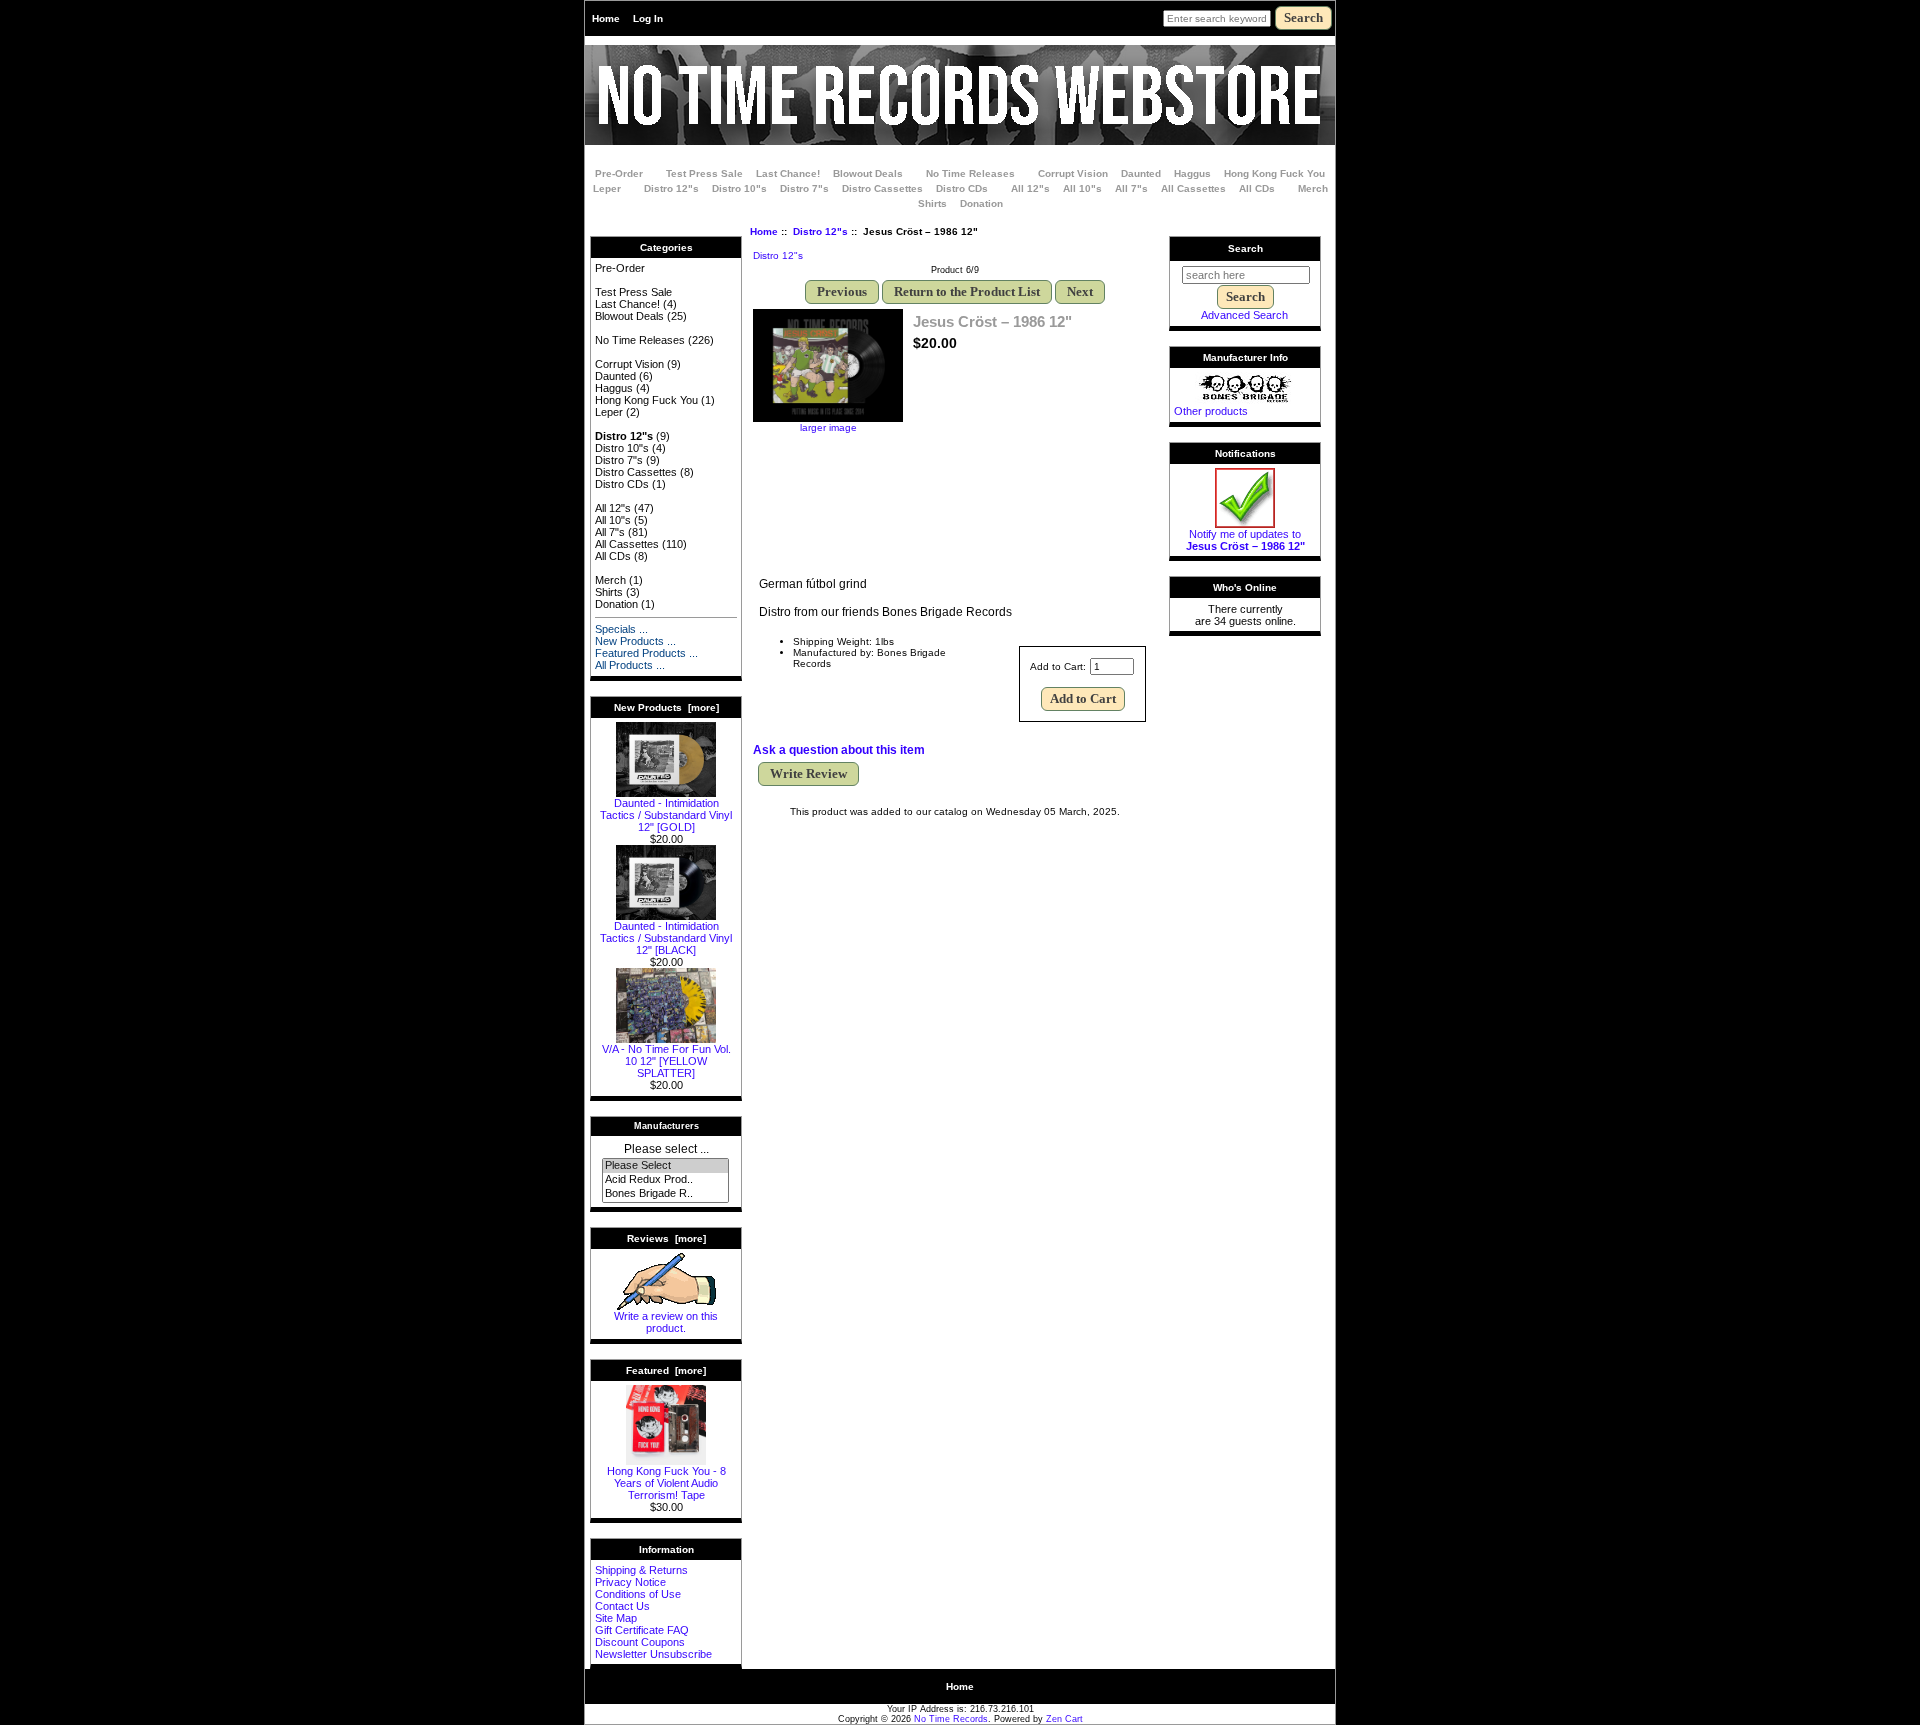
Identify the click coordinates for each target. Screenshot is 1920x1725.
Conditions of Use (638, 1594)
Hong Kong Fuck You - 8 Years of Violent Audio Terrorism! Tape (666, 1483)
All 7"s (1131, 188)
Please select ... (666, 1149)
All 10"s (1082, 188)
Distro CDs (962, 188)
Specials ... (621, 629)
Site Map (616, 1618)
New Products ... (635, 641)
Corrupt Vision (1073, 173)
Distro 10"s (739, 188)
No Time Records (951, 1719)
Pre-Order (619, 173)
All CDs (1257, 188)
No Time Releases (970, 173)
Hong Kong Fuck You (1274, 173)
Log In (648, 18)
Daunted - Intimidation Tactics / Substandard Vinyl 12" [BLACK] (666, 938)
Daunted (1141, 173)
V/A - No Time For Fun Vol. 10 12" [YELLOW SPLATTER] (666, 1061)
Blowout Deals (868, 173)
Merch (1313, 188)
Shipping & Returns (641, 1570)
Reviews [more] (666, 1238)
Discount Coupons (640, 1642)
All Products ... (630, 665)
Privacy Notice (630, 1582)
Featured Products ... (646, 653)
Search (1245, 248)
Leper (607, 188)
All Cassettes (1193, 188)
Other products (1211, 411)
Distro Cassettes (882, 188)
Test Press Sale (704, 173)
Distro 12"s (820, 231)
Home (606, 18)
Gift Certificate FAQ (642, 1630)
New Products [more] (666, 707)
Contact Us (622, 1606)
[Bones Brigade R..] (665, 1194)
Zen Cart (1064, 1719)
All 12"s (1030, 188)
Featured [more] (666, 1370)
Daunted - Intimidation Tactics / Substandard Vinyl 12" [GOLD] (666, 815)
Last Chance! (788, 173)
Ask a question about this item (839, 750)
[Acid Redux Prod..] (665, 1180)
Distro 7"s (804, 188)
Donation (981, 203)
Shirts (932, 203)
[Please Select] (665, 1166)
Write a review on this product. (666, 1322)
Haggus (1192, 173)
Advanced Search (1244, 315)
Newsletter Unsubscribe (653, 1654)
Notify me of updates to (1245, 540)
